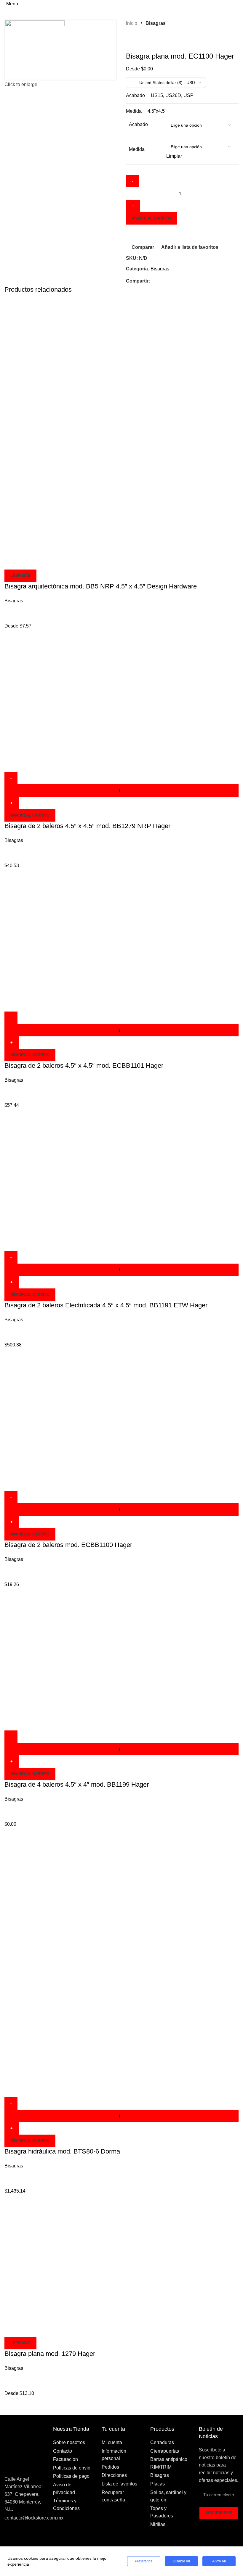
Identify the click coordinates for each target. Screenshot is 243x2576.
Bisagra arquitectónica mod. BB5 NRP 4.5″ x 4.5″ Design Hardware (101, 586)
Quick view (28, 562)
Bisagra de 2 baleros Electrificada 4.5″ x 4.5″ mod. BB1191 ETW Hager (106, 1305)
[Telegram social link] (181, 281)
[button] (30, 815)
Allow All (219, 2561)
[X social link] (160, 281)
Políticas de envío (72, 2468)
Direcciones (114, 2475)
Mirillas (158, 2524)
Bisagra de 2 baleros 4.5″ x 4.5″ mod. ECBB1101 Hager (84, 1066)
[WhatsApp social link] (174, 281)
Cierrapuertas (165, 2451)
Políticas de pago (71, 2476)
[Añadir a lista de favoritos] (44, 562)
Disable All (181, 2561)
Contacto (63, 2451)
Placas (158, 2484)
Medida (137, 149)
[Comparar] (12, 562)
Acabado (138, 124)
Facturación (65, 2459)
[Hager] (136, 41)
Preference (144, 2561)
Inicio (132, 23)
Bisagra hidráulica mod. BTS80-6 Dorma (62, 2151)
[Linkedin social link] (167, 281)
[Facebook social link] (153, 281)
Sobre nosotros (69, 2442)
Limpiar (174, 156)
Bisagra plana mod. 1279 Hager (50, 2354)
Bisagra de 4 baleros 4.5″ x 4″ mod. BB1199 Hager (77, 1784)
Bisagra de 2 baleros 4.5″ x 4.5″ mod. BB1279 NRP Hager (87, 826)
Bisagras (156, 23)
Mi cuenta (112, 2442)
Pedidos (110, 2467)
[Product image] (68, 491)
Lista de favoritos (119, 2484)
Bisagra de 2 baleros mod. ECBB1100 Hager (68, 1545)
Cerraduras (162, 2442)
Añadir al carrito (151, 218)
